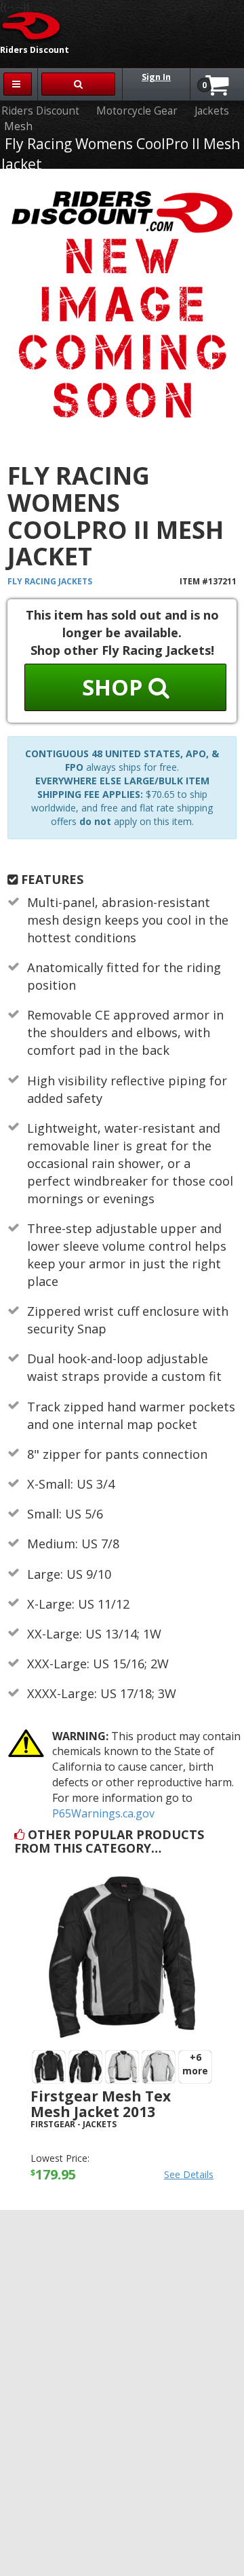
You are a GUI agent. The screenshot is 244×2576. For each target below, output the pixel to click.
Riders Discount (40, 111)
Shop (115, 687)
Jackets (212, 111)
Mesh (18, 126)
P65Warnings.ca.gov (103, 1813)
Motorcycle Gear (137, 111)
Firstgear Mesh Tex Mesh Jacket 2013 (101, 2104)
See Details (189, 2174)
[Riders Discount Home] (32, 25)
